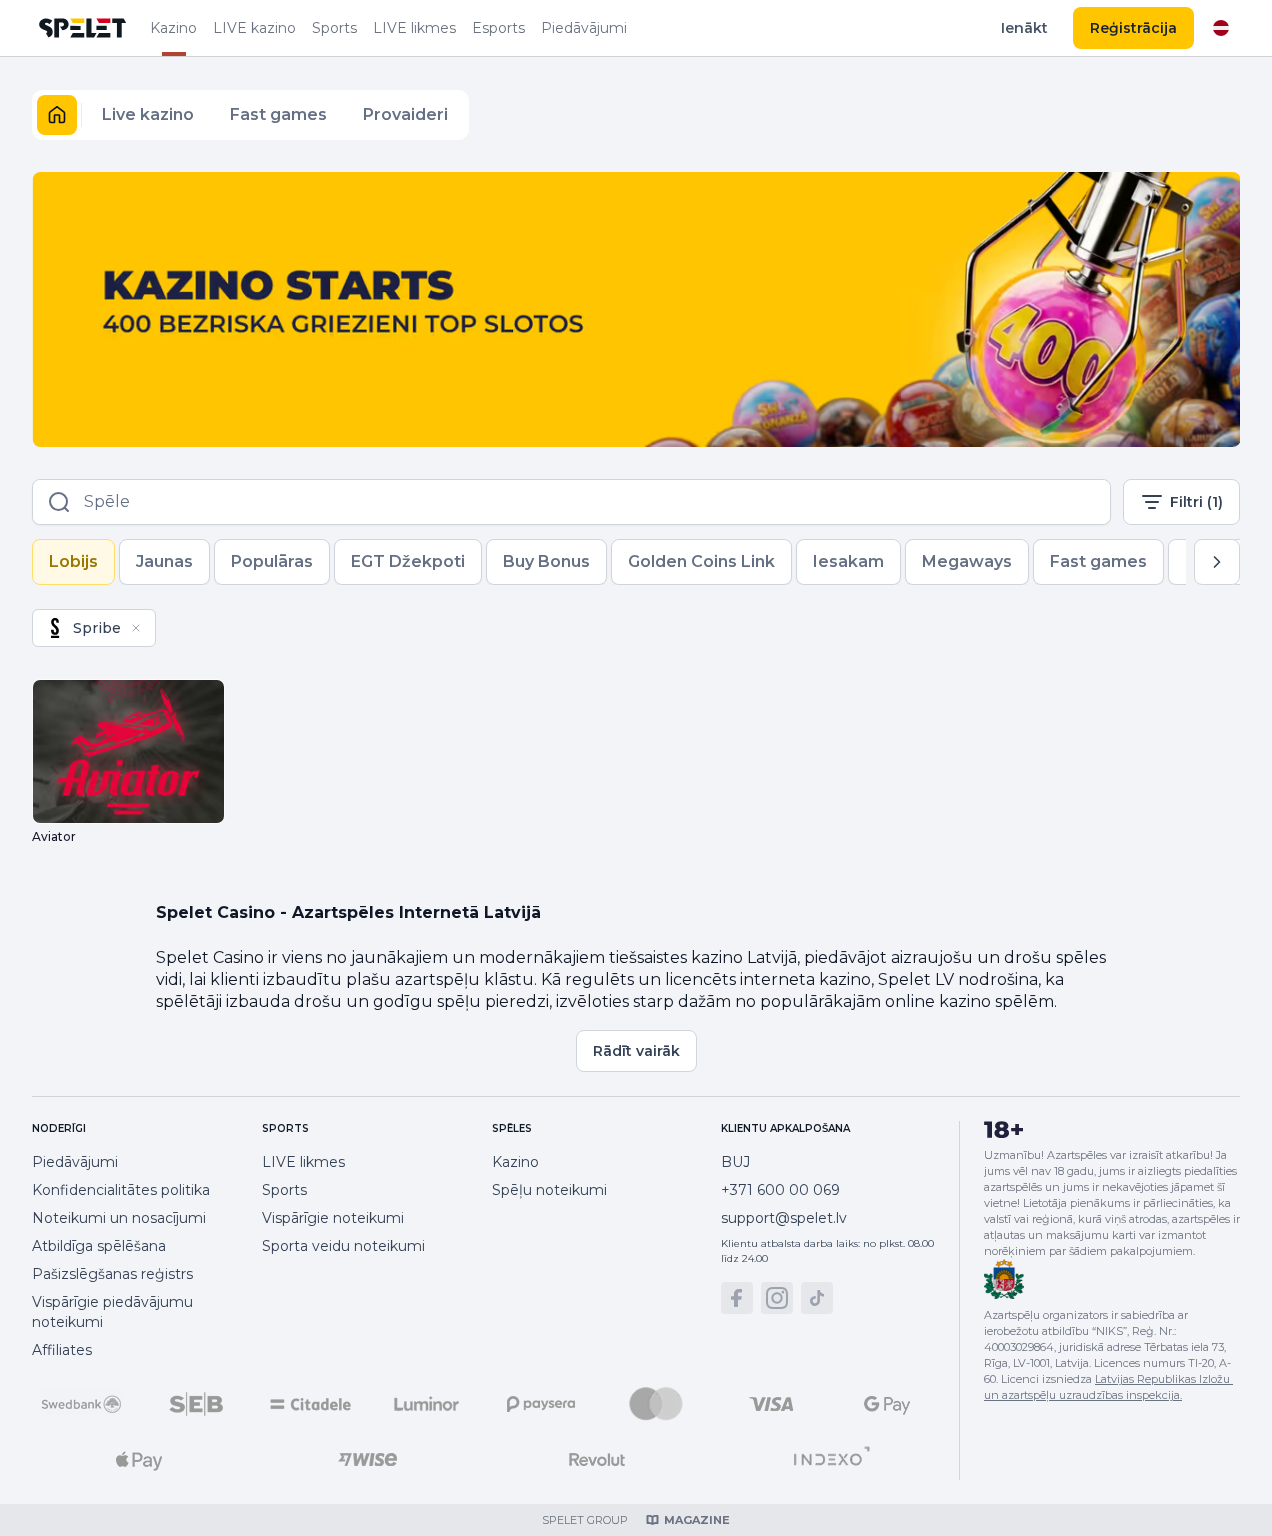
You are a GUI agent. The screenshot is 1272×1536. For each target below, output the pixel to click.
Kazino (173, 28)
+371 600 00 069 (780, 1190)
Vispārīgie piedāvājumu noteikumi (112, 1312)
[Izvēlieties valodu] (1221, 28)
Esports (498, 28)
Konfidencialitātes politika (121, 1190)
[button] (57, 115)
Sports (334, 28)
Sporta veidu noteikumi (343, 1246)
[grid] (94, 628)
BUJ (735, 1162)
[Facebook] (737, 1298)
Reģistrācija (1133, 28)
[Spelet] (83, 28)
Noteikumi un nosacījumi (119, 1218)
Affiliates (62, 1350)
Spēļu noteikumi (549, 1190)
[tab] (73, 562)
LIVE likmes (414, 28)
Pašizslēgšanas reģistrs (112, 1274)
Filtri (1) (1196, 502)
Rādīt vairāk (636, 1051)
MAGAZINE (697, 1520)
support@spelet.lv (784, 1218)
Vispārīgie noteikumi (333, 1218)
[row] (94, 628)
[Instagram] (777, 1298)
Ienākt (1024, 28)
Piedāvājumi (584, 28)
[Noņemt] (136, 628)
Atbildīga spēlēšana (99, 1246)
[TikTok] (817, 1298)
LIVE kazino (254, 28)
